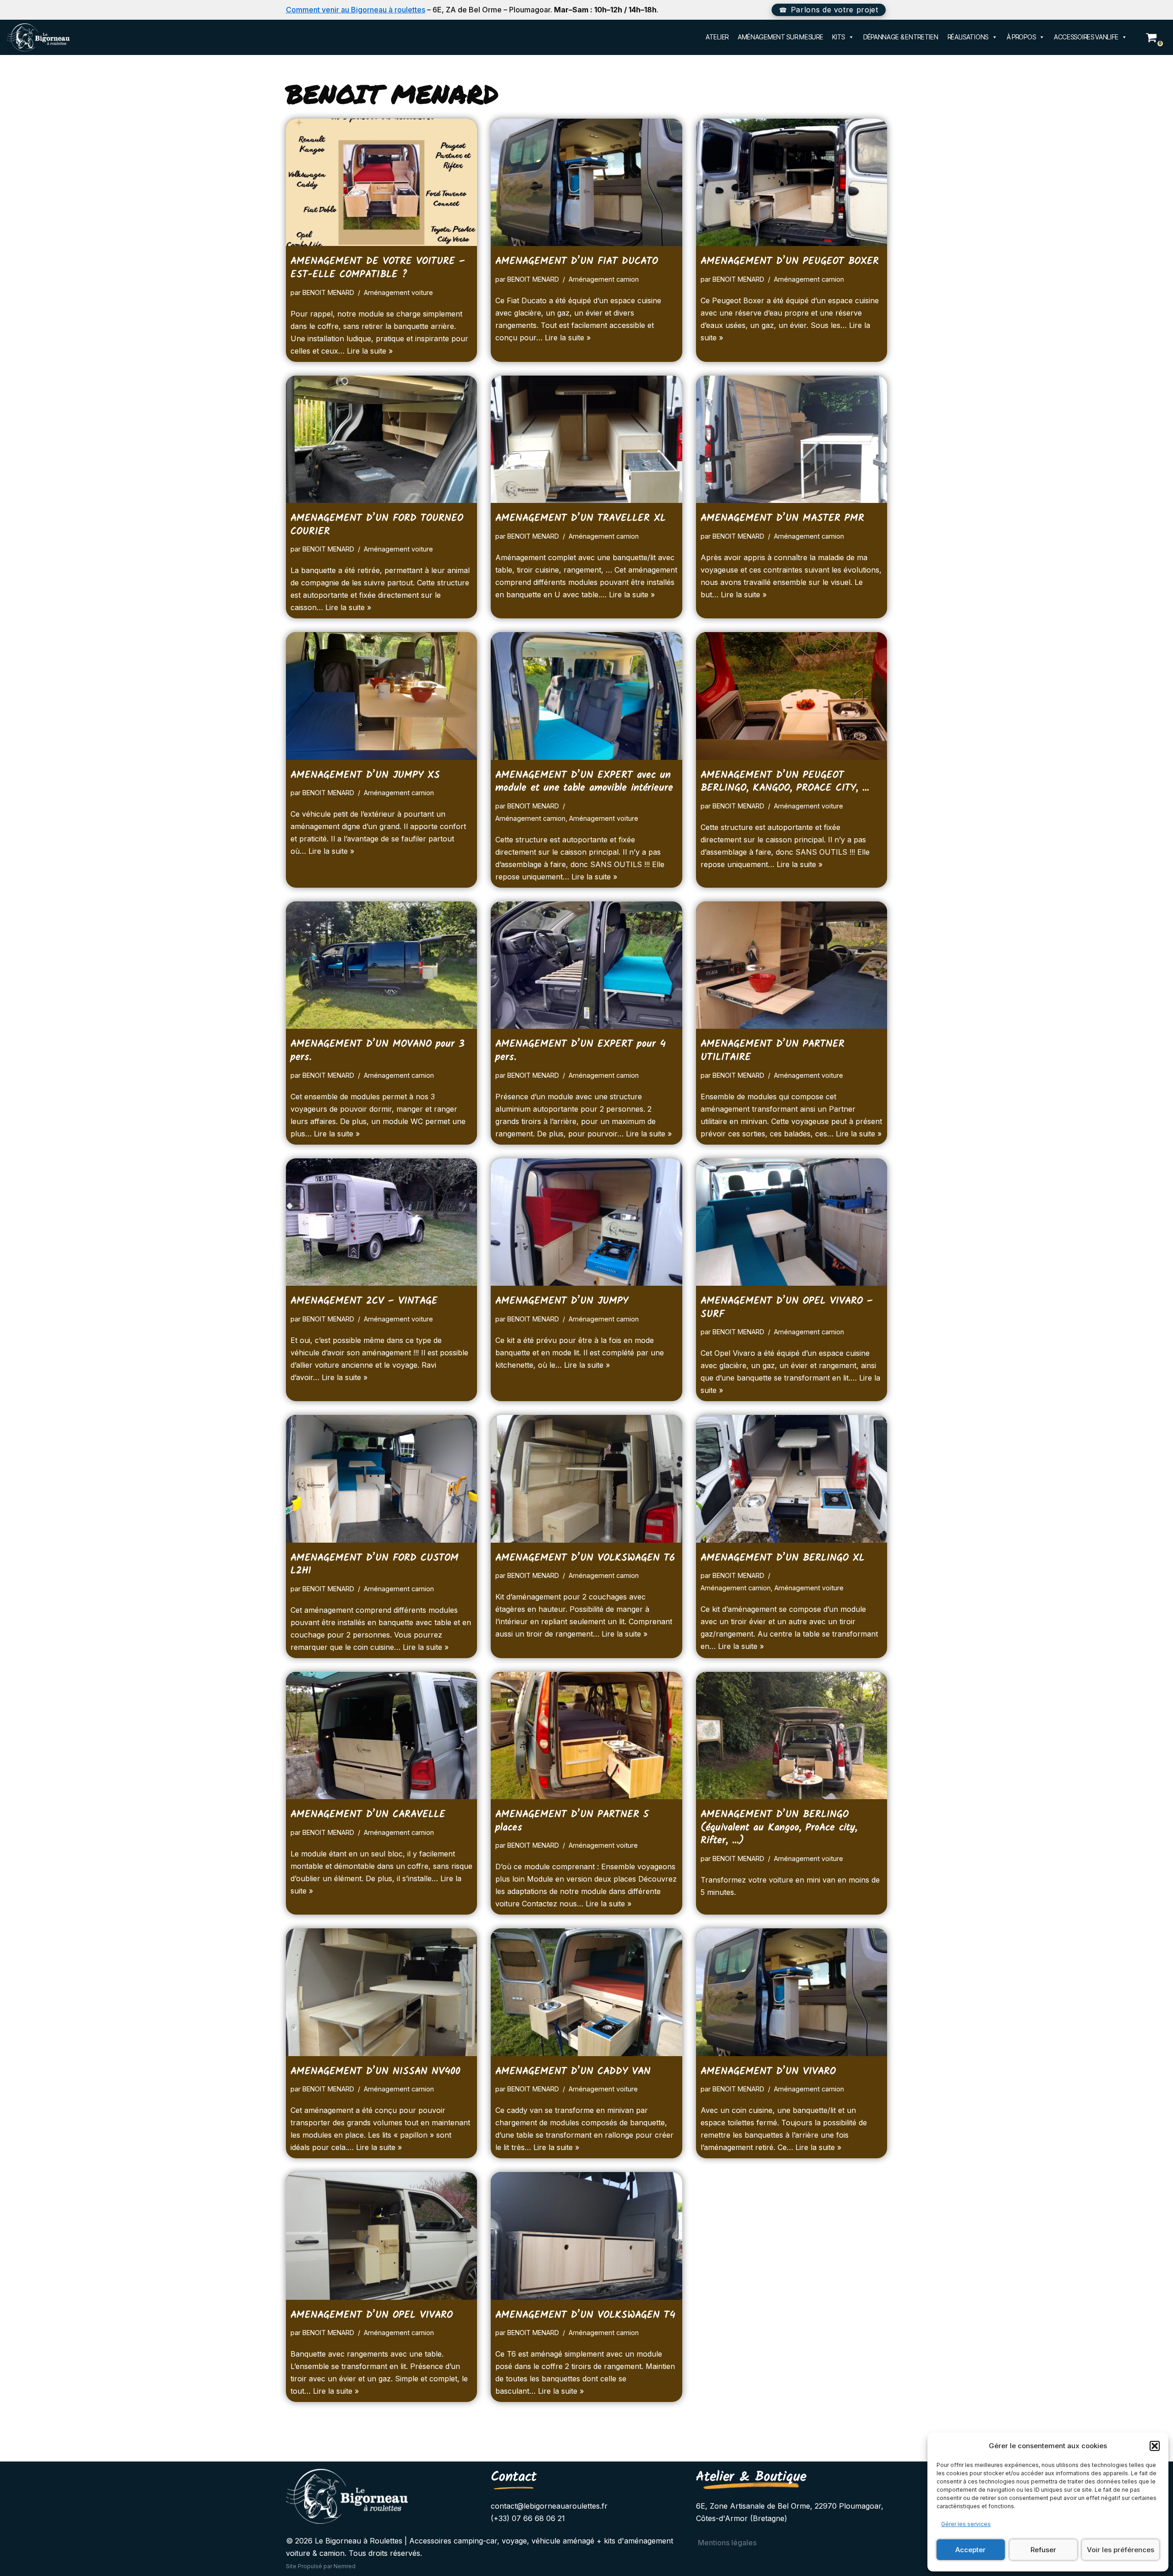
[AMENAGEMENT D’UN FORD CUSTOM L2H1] (382, 1479)
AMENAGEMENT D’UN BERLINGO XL (783, 1558)
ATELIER (717, 37)
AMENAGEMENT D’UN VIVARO (768, 2071)
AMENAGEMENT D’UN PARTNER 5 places (572, 1821)
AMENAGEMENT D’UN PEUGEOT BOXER (790, 261)
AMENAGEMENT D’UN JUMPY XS (365, 775)
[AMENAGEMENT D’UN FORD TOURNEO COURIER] (382, 439)
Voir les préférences (1121, 2550)
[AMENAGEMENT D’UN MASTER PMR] (792, 439)
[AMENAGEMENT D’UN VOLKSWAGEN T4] (586, 2236)
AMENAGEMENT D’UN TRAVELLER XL (581, 518)
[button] (1155, 2446)
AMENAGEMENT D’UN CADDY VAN (573, 2071)
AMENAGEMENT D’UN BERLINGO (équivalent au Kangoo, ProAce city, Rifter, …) (779, 1828)
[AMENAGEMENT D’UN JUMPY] (586, 1222)
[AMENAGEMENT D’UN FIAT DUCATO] (586, 182)
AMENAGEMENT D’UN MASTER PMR (782, 518)
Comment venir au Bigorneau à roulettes (356, 10)
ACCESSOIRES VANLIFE (1086, 37)
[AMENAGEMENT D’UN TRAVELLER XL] (586, 439)
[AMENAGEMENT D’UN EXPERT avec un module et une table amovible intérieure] (586, 696)
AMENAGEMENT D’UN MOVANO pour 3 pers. (378, 1051)
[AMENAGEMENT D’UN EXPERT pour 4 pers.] (586, 965)
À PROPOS (1021, 37)
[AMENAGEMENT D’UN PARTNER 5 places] (586, 1736)
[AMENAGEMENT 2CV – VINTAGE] (382, 1222)
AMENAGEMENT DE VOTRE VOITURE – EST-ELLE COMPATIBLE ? (378, 268)
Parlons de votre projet (835, 10)
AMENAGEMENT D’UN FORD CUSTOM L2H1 (375, 1565)
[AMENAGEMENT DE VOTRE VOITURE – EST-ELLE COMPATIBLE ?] (382, 182)
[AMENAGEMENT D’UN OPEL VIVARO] (382, 2236)
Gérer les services (966, 2524)
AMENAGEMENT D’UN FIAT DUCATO (577, 261)
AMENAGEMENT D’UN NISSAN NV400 (375, 2071)
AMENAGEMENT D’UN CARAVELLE (368, 1815)
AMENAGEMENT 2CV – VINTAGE (364, 1301)
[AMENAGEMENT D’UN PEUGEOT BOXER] (792, 182)
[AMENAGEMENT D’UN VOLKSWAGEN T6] (586, 1479)
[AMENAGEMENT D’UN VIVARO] (792, 1992)
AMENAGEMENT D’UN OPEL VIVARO (372, 2315)
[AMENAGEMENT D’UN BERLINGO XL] (792, 1479)
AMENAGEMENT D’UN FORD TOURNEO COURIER (377, 525)
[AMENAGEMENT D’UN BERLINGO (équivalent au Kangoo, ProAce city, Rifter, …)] (792, 1736)
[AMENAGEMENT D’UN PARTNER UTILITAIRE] (792, 965)
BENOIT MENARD (328, 292)
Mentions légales (727, 2543)
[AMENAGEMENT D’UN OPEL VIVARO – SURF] (792, 1222)
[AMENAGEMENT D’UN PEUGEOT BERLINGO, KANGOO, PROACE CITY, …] (792, 696)
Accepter (970, 2550)
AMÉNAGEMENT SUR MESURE (780, 37)
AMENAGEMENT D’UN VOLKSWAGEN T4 (585, 2315)
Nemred (345, 2566)
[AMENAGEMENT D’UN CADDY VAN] (586, 1992)
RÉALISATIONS (968, 37)
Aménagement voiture (398, 292)
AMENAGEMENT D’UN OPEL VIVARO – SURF (787, 1308)
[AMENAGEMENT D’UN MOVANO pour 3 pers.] (382, 965)
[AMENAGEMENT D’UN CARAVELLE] (382, 1736)
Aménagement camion (604, 279)
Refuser (1043, 2550)
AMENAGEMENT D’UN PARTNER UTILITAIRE (773, 1051)
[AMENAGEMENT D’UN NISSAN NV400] (382, 1992)
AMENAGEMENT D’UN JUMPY (562, 1301)
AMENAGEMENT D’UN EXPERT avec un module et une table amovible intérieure (584, 782)
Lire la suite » (370, 351)
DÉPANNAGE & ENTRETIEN (901, 37)
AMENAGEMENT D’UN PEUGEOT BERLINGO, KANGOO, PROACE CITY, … (785, 782)
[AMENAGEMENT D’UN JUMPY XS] (382, 696)
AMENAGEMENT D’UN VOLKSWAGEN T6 (585, 1558)
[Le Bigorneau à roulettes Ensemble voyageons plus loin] (38, 37)
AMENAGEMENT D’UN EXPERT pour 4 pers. (581, 1051)
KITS (839, 37)
